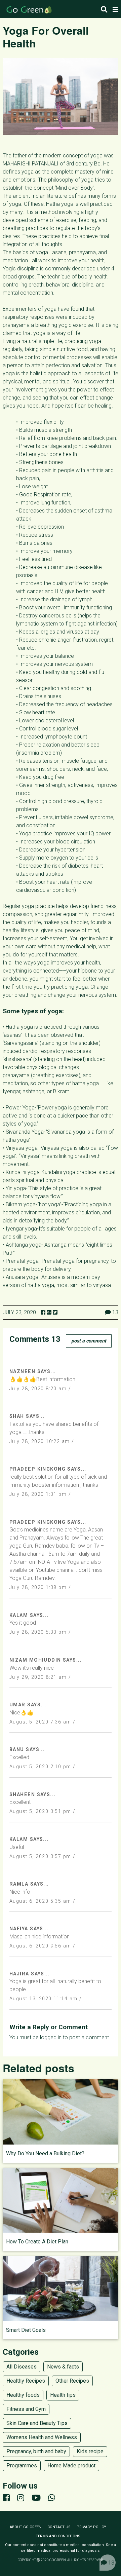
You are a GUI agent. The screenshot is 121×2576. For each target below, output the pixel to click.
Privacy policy (91, 2527)
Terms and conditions (58, 2536)
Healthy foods (23, 2395)
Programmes (22, 2466)
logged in (51, 2037)
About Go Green (26, 2527)
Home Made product (71, 2466)
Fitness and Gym (26, 2409)
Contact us (59, 2527)
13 (111, 2563)
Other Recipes (72, 2381)
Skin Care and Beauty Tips (37, 2423)
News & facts (63, 2367)
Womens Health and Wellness (42, 2437)
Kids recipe (90, 2451)
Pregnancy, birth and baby (36, 2451)
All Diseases (22, 2367)
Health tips (63, 2395)
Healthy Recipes (26, 2381)
